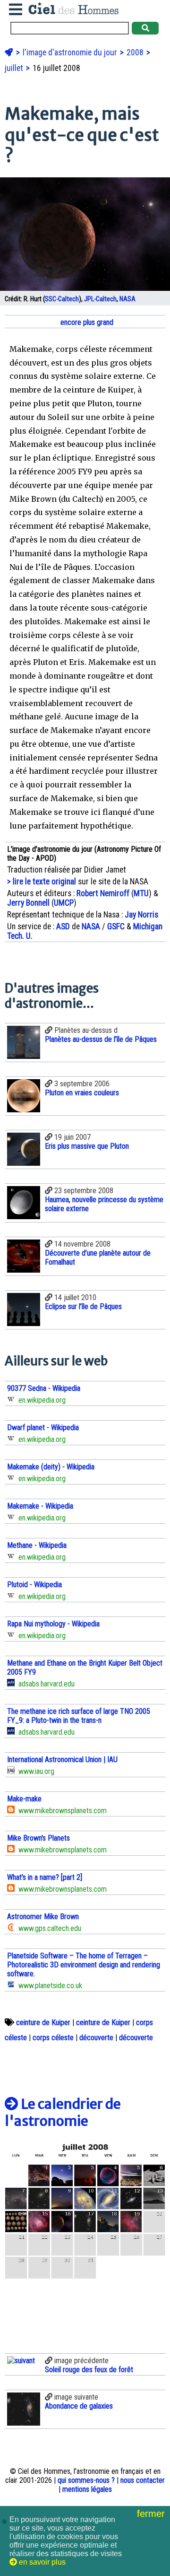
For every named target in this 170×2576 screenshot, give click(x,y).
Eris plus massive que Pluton (87, 1146)
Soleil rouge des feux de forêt (89, 2370)
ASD (63, 926)
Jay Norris (141, 915)
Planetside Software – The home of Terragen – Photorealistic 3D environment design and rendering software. (84, 1965)
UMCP (64, 903)
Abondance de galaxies (79, 2406)
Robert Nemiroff (103, 893)
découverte (96, 2038)
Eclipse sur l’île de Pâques (83, 1306)
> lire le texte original (42, 882)
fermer (152, 2514)
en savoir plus (41, 2562)
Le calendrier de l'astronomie (63, 2113)
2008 (136, 52)
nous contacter (143, 2480)
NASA (127, 299)
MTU (141, 893)
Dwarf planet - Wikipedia (43, 1428)
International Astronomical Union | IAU (62, 1760)
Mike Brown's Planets (38, 1838)
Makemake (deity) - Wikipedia (51, 1467)
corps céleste (53, 2038)
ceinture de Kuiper (43, 2022)
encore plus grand (86, 322)
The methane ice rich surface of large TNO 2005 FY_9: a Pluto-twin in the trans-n (79, 1716)
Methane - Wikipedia (37, 1545)
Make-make (24, 1799)
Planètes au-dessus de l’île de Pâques (101, 1039)
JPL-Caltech (100, 299)
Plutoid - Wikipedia (34, 1585)
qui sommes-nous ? (86, 2480)
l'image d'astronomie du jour (71, 52)
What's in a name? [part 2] (45, 1877)
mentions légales (87, 2489)
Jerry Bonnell (28, 903)
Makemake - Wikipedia (40, 1506)
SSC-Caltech (62, 299)
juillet (15, 68)
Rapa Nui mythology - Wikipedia (53, 1624)
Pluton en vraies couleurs (82, 1093)
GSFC (116, 926)
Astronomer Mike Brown (43, 1917)
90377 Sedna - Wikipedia (44, 1388)
